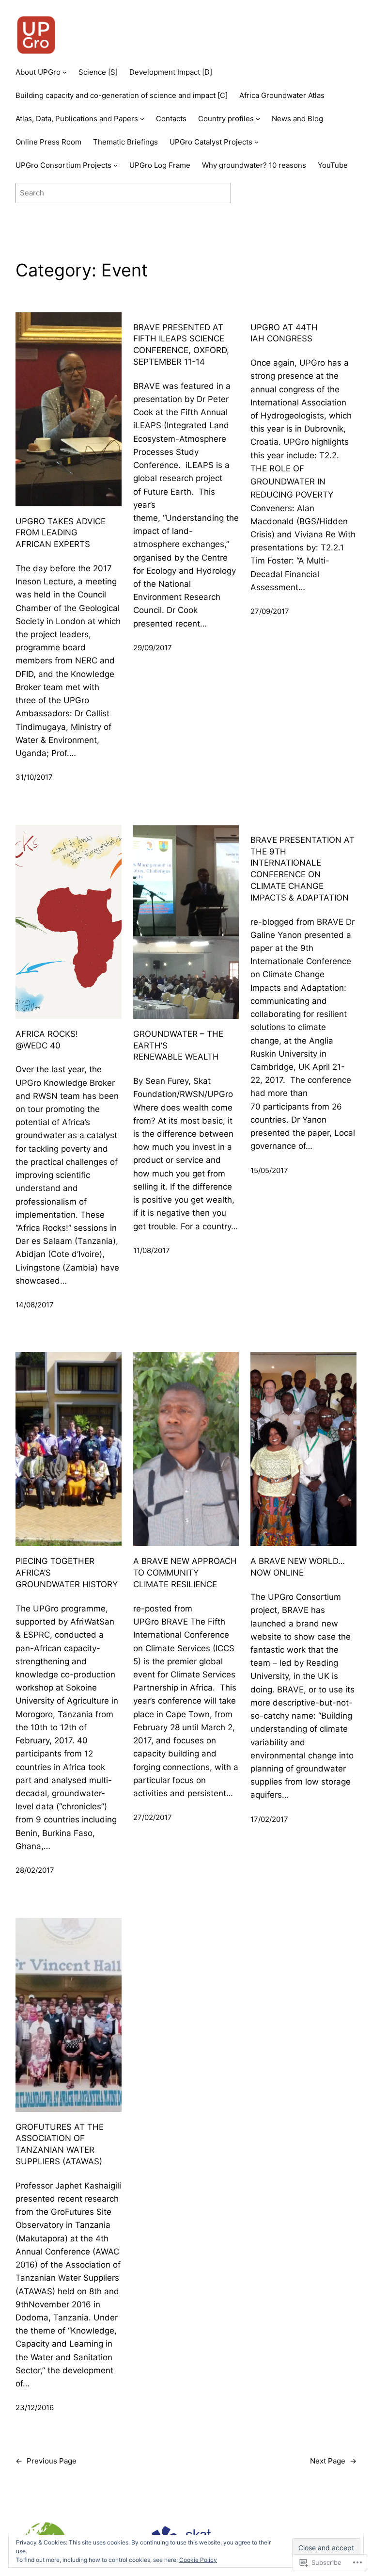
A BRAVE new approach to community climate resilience (185, 1573)
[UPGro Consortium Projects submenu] (116, 165)
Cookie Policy (198, 2560)
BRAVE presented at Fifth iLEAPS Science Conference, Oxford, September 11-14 (181, 345)
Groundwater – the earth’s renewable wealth (178, 1046)
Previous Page (46, 2461)
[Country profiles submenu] (258, 119)
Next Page (333, 2461)
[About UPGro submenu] (65, 72)
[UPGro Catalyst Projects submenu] (256, 142)
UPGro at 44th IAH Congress (284, 333)
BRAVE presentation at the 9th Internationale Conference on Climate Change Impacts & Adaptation (302, 869)
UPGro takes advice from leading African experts (61, 533)
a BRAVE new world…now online (298, 1567)
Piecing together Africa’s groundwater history (67, 1573)
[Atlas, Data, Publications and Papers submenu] (142, 119)
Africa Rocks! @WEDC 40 (47, 1040)
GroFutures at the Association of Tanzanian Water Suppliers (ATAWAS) (60, 2144)
